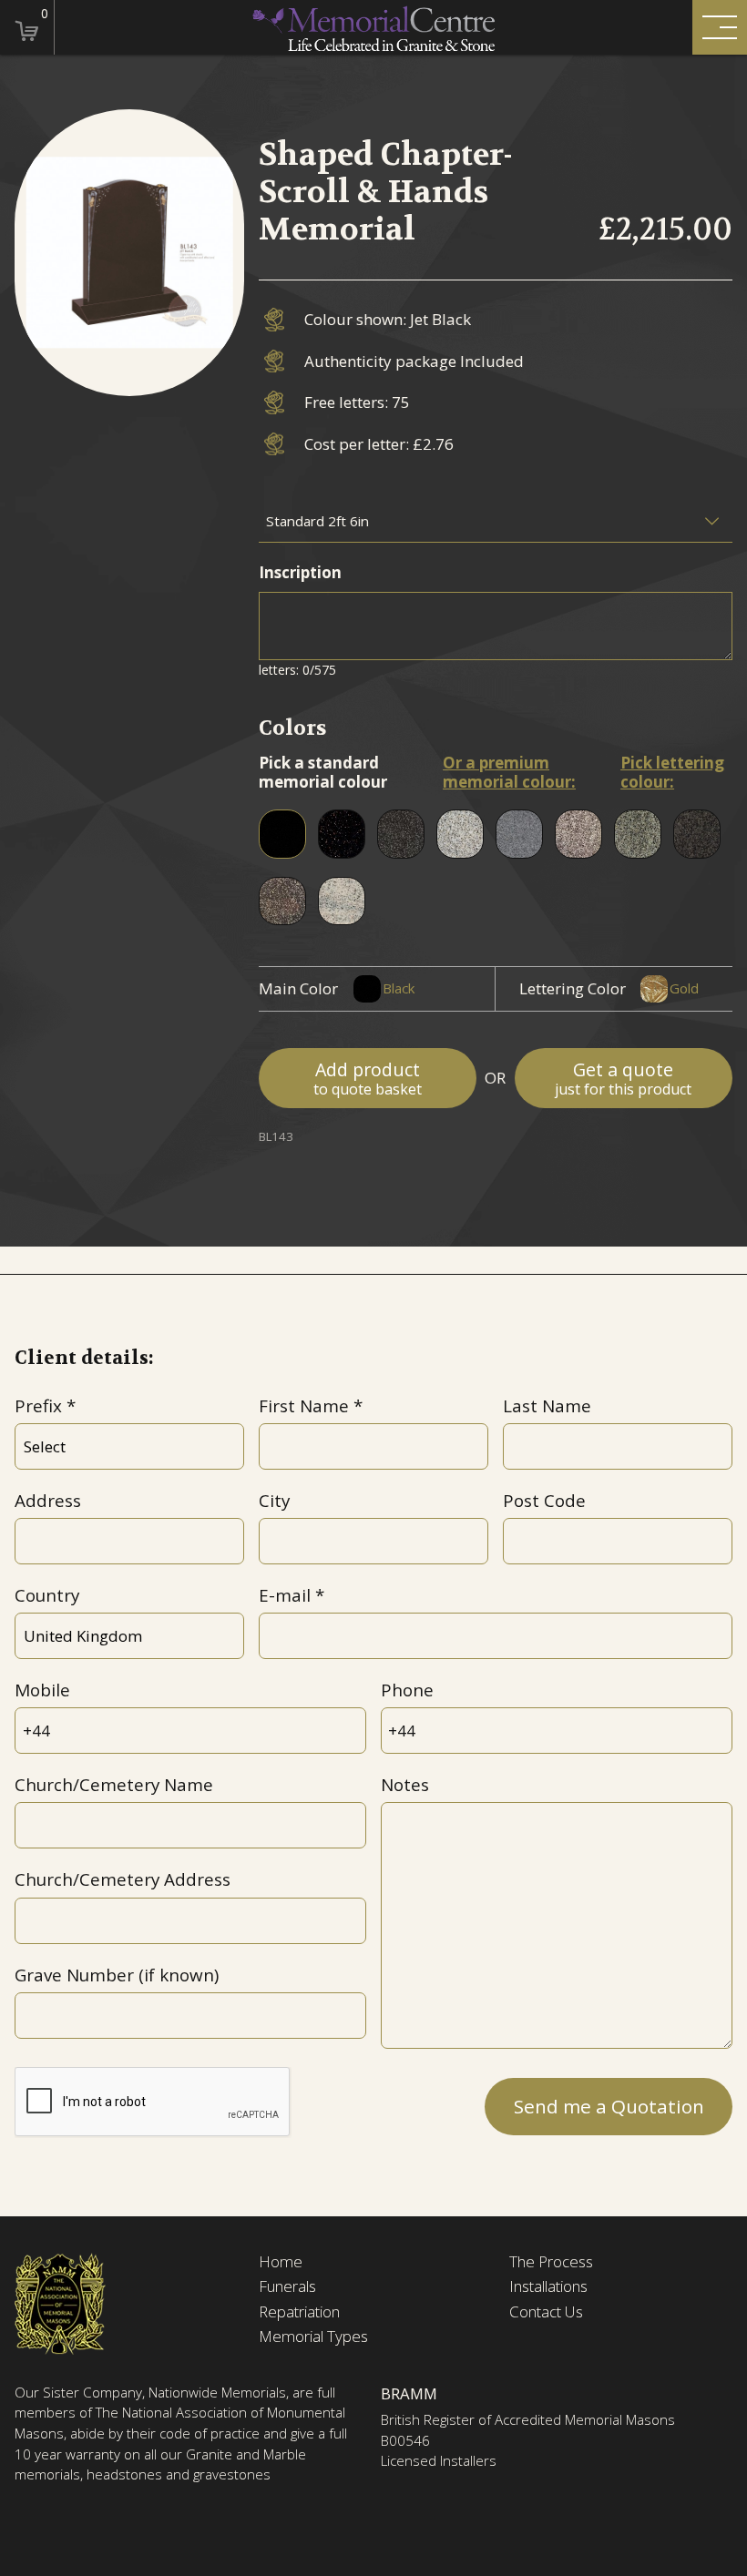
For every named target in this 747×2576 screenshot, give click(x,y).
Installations (548, 2286)
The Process (551, 2262)
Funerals (287, 2286)
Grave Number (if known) (117, 1975)
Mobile (42, 1690)
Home (281, 2262)
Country (47, 1595)
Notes (405, 1785)
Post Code (544, 1501)
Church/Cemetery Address (123, 1879)
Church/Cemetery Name (114, 1785)
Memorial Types (313, 2337)
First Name (304, 1406)
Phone (407, 1690)
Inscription (300, 572)
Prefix (38, 1406)
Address (48, 1501)
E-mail (285, 1595)
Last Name (547, 1406)
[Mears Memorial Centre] (373, 28)
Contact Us (546, 2312)
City (274, 1501)
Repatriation (299, 2312)
